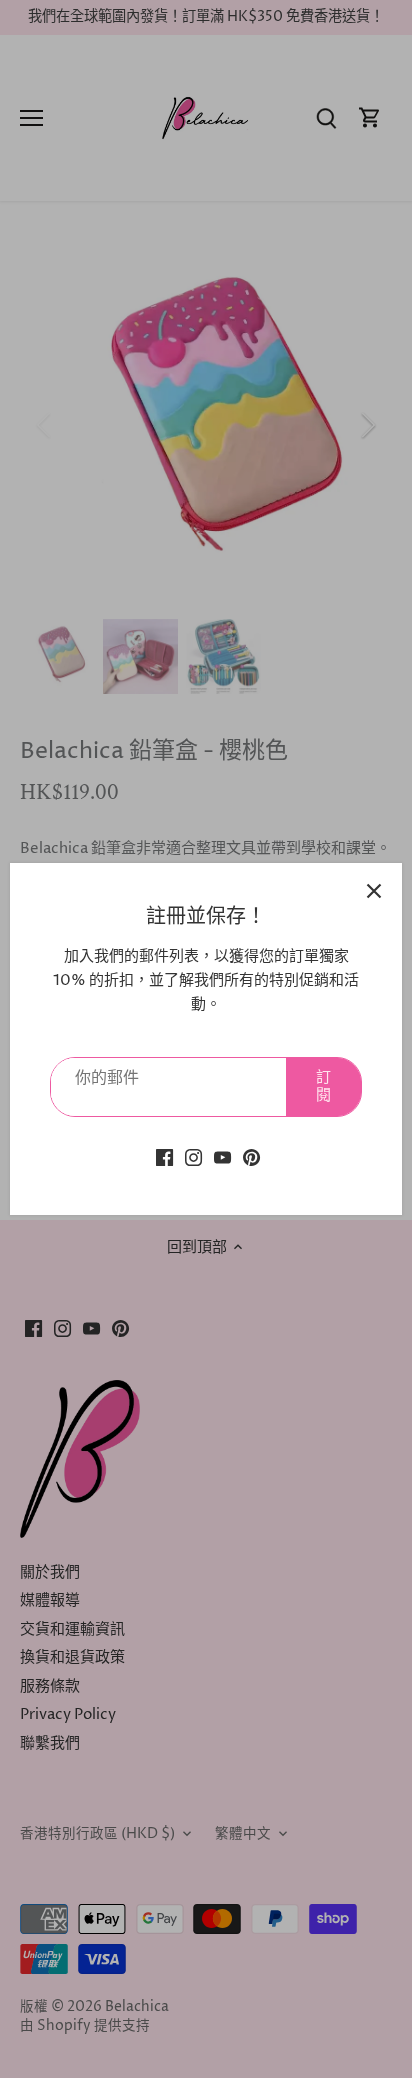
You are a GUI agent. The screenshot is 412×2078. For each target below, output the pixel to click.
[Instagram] (193, 1157)
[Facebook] (164, 1157)
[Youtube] (222, 1157)
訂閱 (323, 1086)
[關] (374, 891)
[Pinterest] (251, 1157)
